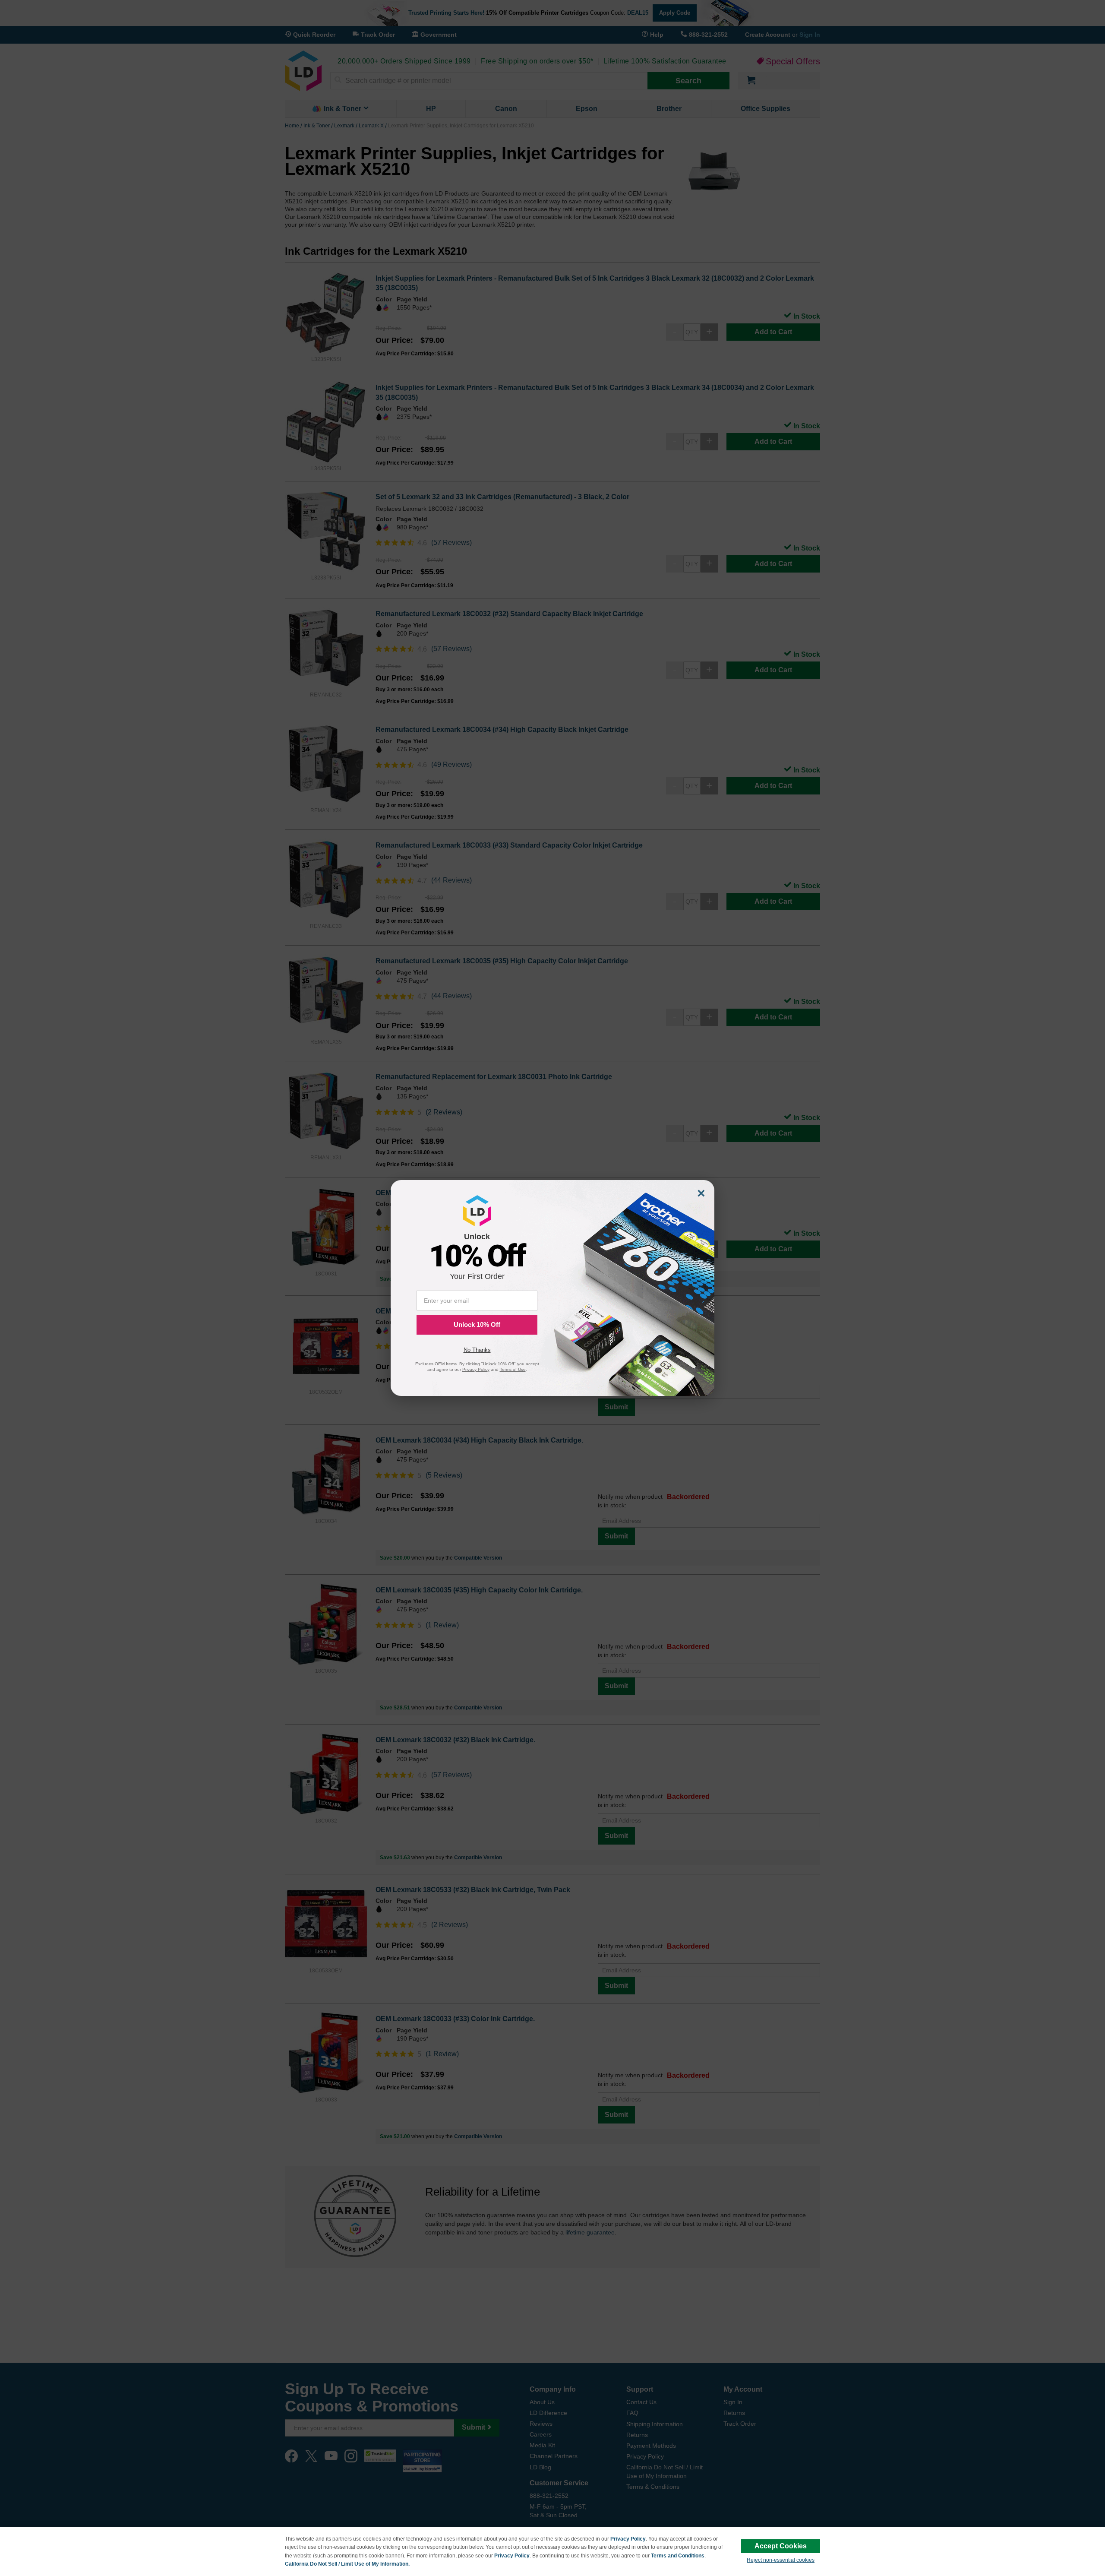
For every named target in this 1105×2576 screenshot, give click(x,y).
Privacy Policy (628, 2539)
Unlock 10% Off (477, 1324)
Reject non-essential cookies (781, 2560)
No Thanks (477, 1350)
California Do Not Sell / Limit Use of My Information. (347, 2564)
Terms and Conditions (678, 2556)
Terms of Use (513, 1369)
